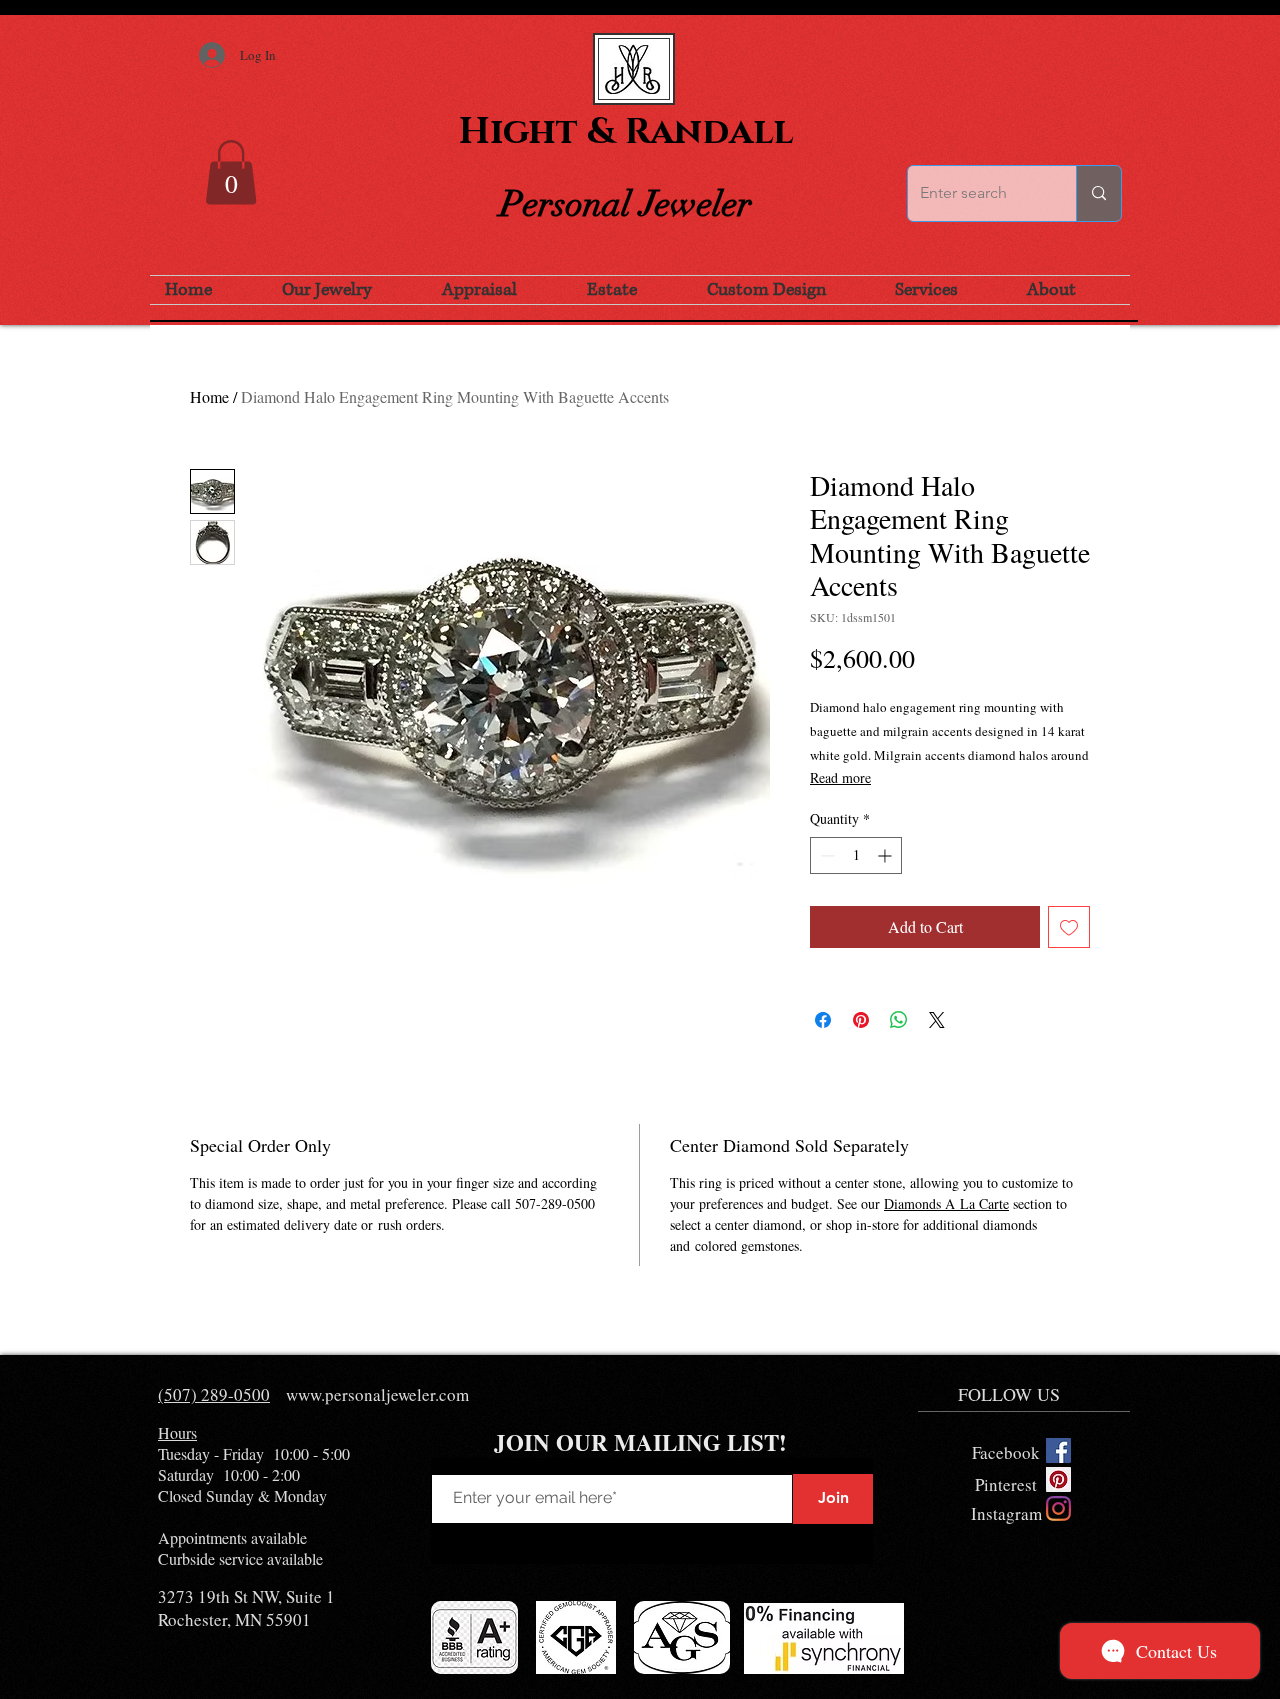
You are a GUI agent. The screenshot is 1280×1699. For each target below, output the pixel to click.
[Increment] (886, 855)
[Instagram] (1058, 1508)
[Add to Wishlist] (1069, 927)
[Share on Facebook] (823, 1020)
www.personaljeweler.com (377, 1394)
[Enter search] (1098, 193)
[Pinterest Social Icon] (1058, 1479)
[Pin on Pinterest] (861, 1020)
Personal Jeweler (626, 204)
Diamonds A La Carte (946, 1203)
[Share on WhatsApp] (899, 1020)
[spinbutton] (856, 855)
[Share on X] (937, 1020)
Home (209, 396)
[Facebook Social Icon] (1058, 1450)
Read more (840, 777)
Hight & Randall (626, 132)
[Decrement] (825, 855)
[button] (231, 172)
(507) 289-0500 (214, 1394)
